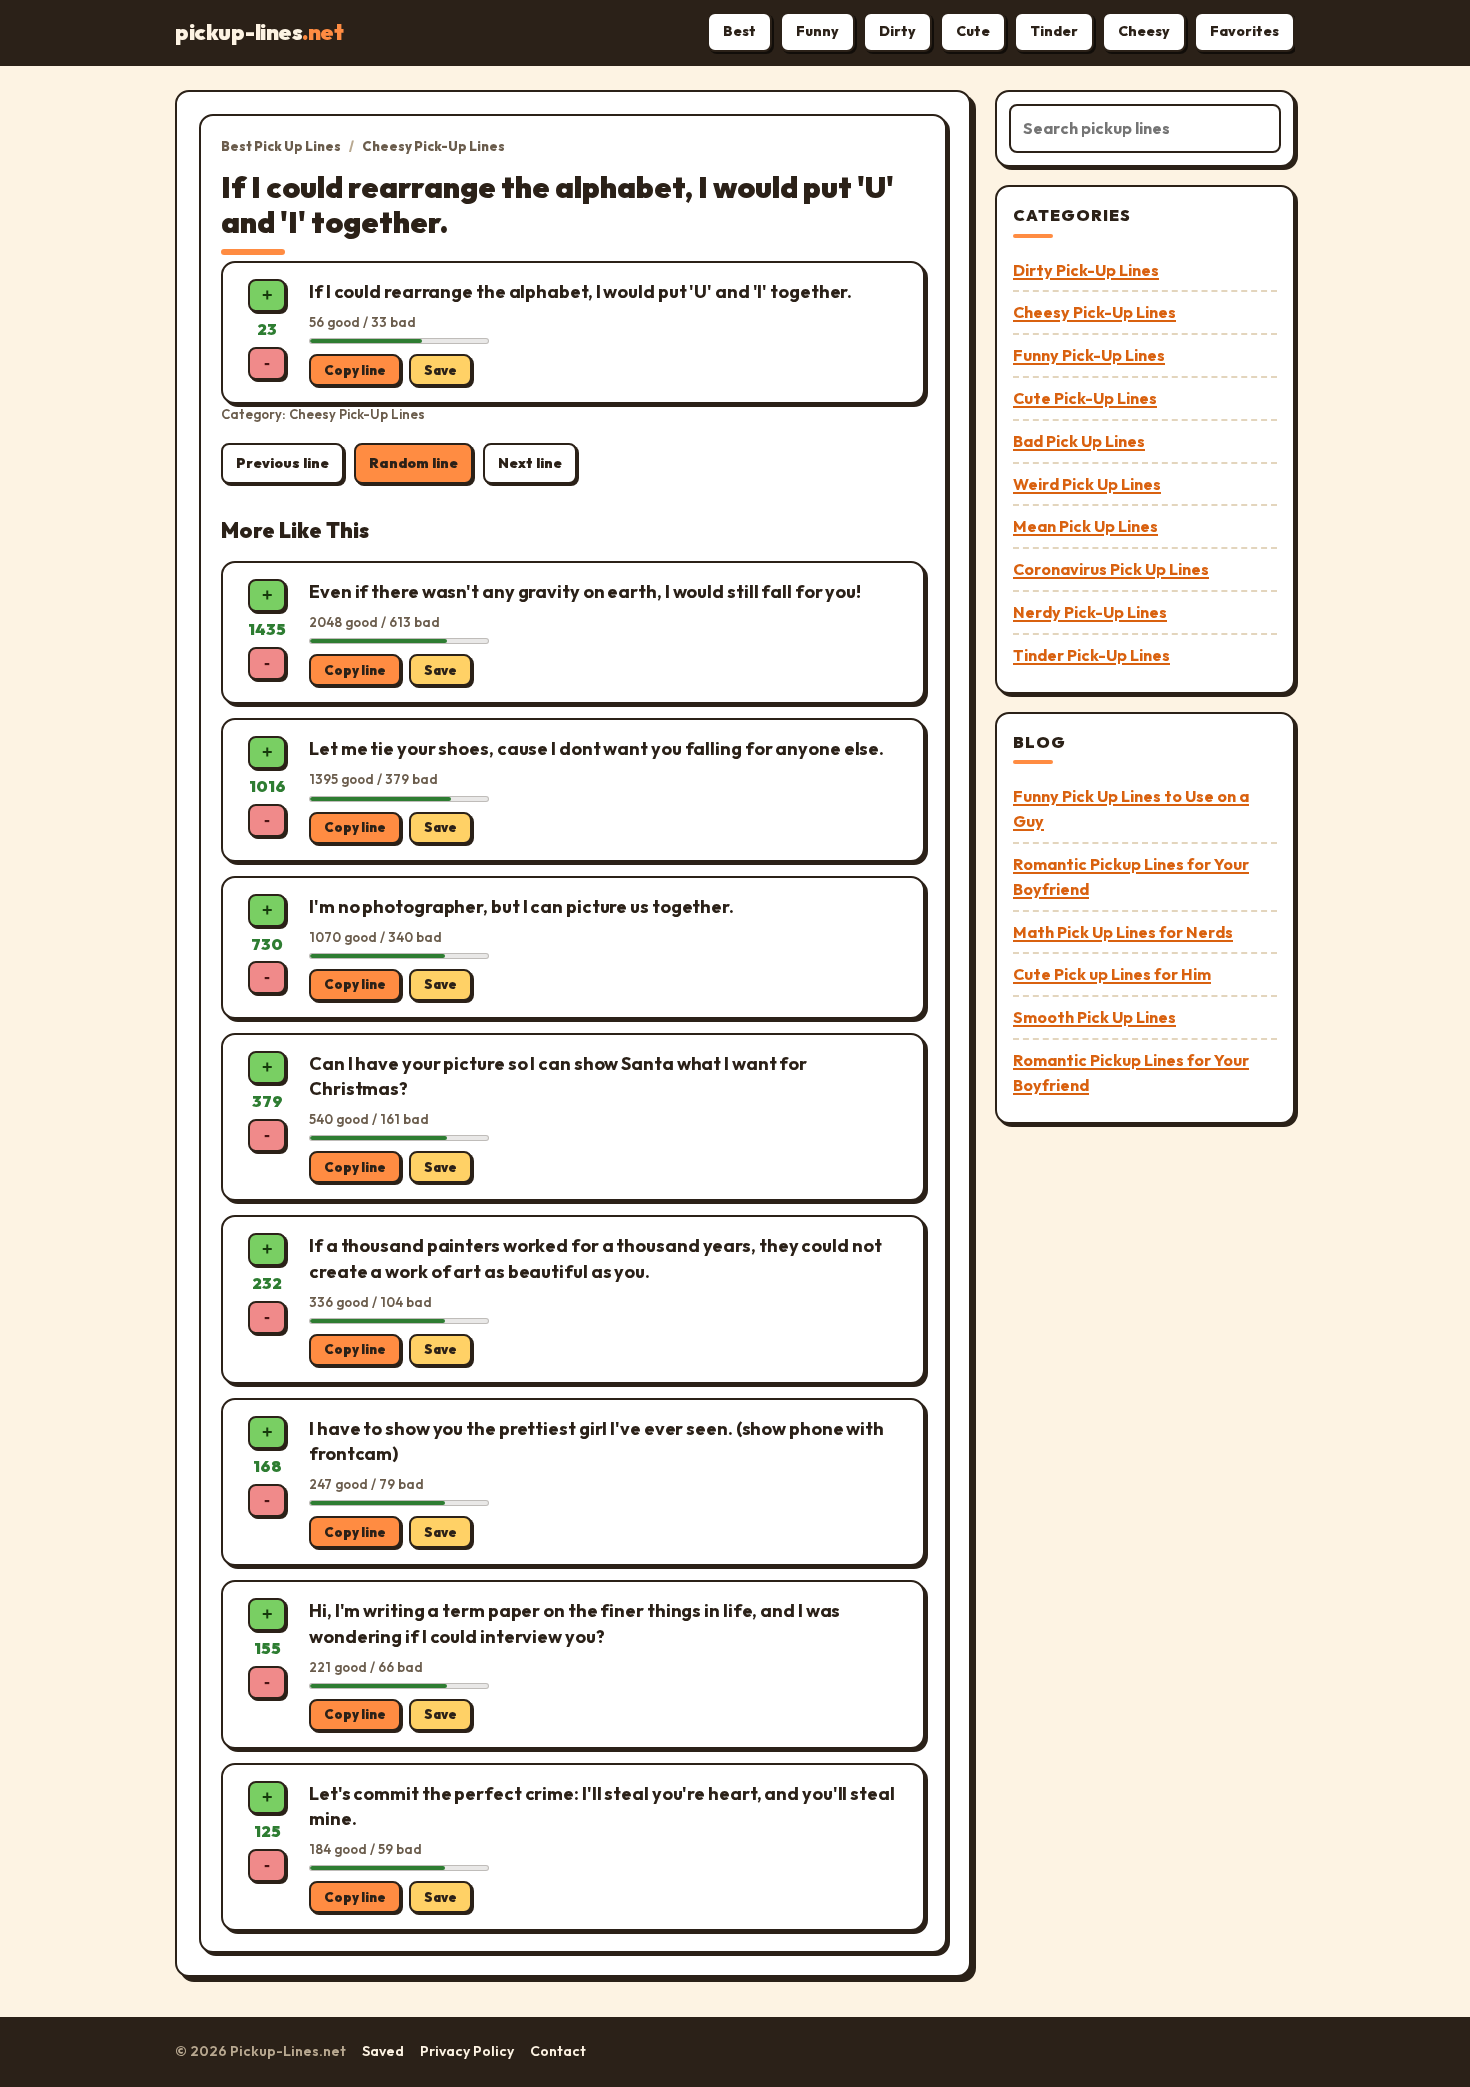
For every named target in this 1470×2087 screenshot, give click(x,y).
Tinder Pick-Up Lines (1091, 655)
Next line (530, 463)
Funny (817, 31)
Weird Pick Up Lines (1087, 484)
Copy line (355, 370)
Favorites (1244, 31)
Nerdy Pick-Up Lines (1090, 612)
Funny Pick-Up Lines (1089, 355)
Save (440, 370)
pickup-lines (259, 32)
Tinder (1054, 31)
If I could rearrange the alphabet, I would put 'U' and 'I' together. (580, 291)
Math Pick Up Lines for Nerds (1123, 932)
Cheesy (1144, 31)
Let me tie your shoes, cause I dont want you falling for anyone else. (596, 748)
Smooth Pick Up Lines (1094, 1017)
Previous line (282, 463)
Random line (413, 463)
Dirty (897, 31)
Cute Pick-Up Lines (1085, 398)
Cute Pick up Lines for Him (1112, 974)
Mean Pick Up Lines (1085, 526)
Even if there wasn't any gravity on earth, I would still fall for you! (585, 591)
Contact (558, 2051)
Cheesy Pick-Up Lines (433, 146)
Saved (383, 2051)
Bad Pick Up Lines (1079, 441)
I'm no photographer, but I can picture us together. (521, 906)
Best (739, 31)
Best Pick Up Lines (281, 146)
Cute (973, 31)
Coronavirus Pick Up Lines (1111, 569)
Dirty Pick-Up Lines (1086, 270)
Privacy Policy (467, 2051)
